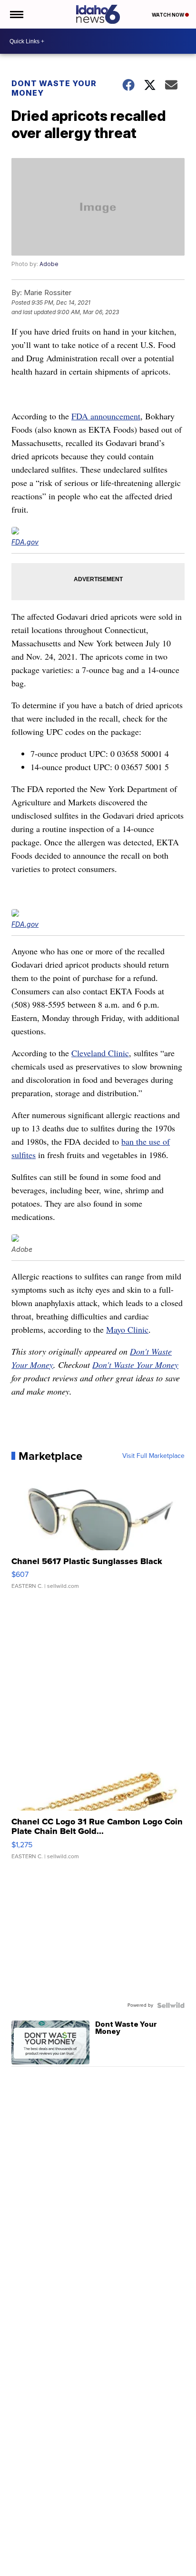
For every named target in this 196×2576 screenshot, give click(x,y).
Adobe (49, 264)
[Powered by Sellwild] (171, 2005)
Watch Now (168, 15)
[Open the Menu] (16, 14)
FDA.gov (25, 542)
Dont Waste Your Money (54, 88)
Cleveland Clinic (100, 1053)
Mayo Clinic (127, 1329)
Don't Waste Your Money (135, 1365)
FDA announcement (106, 416)
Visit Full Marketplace (153, 1456)
